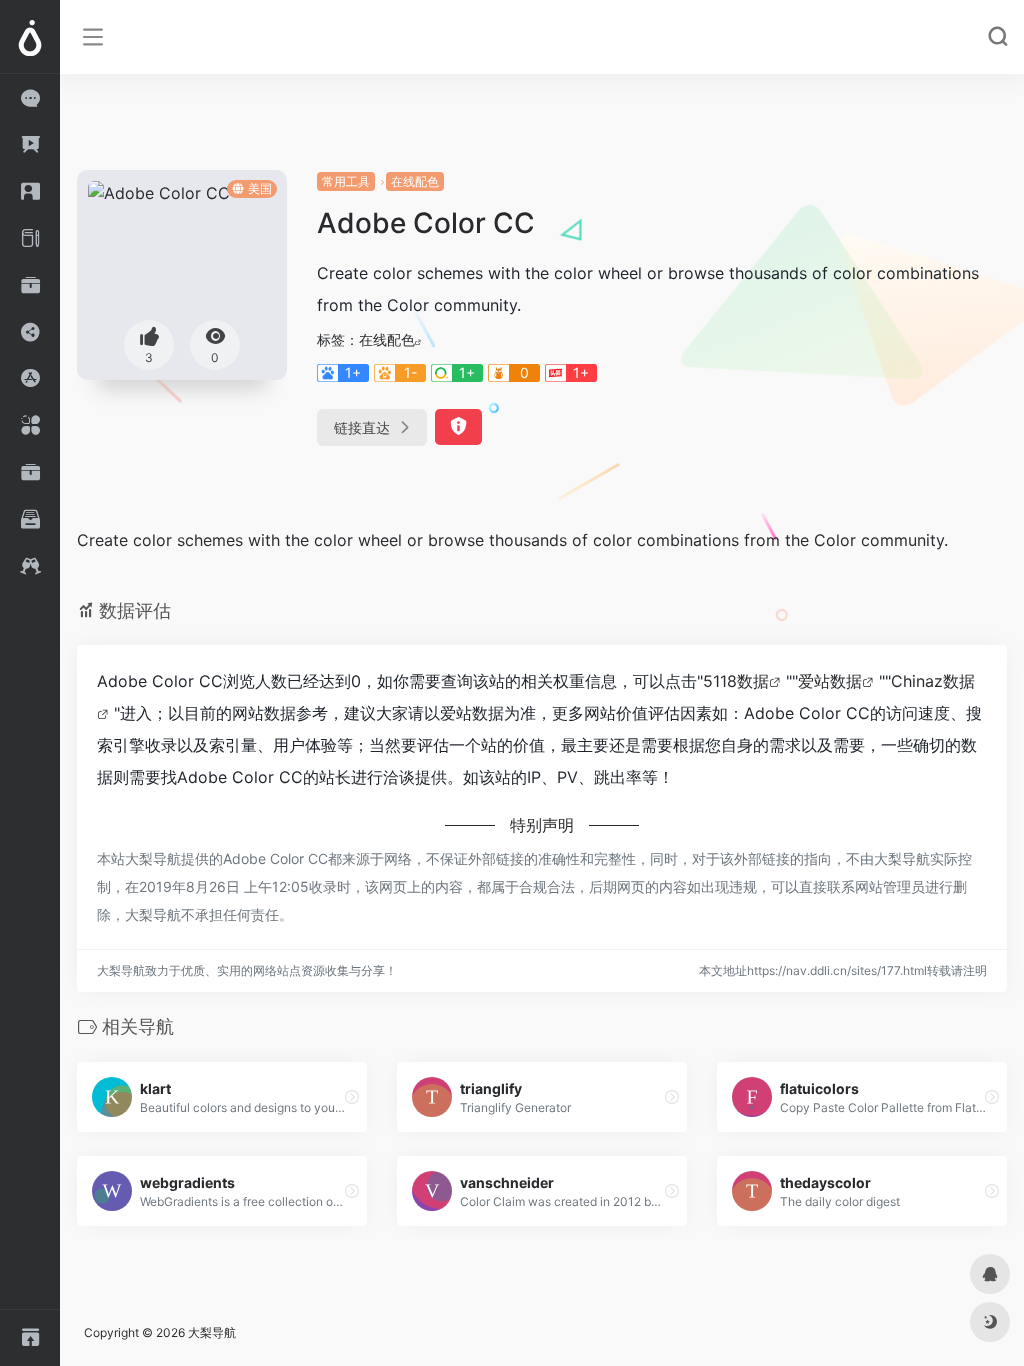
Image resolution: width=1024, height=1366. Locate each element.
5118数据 (736, 681)
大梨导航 (212, 1332)
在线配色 (415, 181)
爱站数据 (830, 681)
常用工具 (346, 181)
